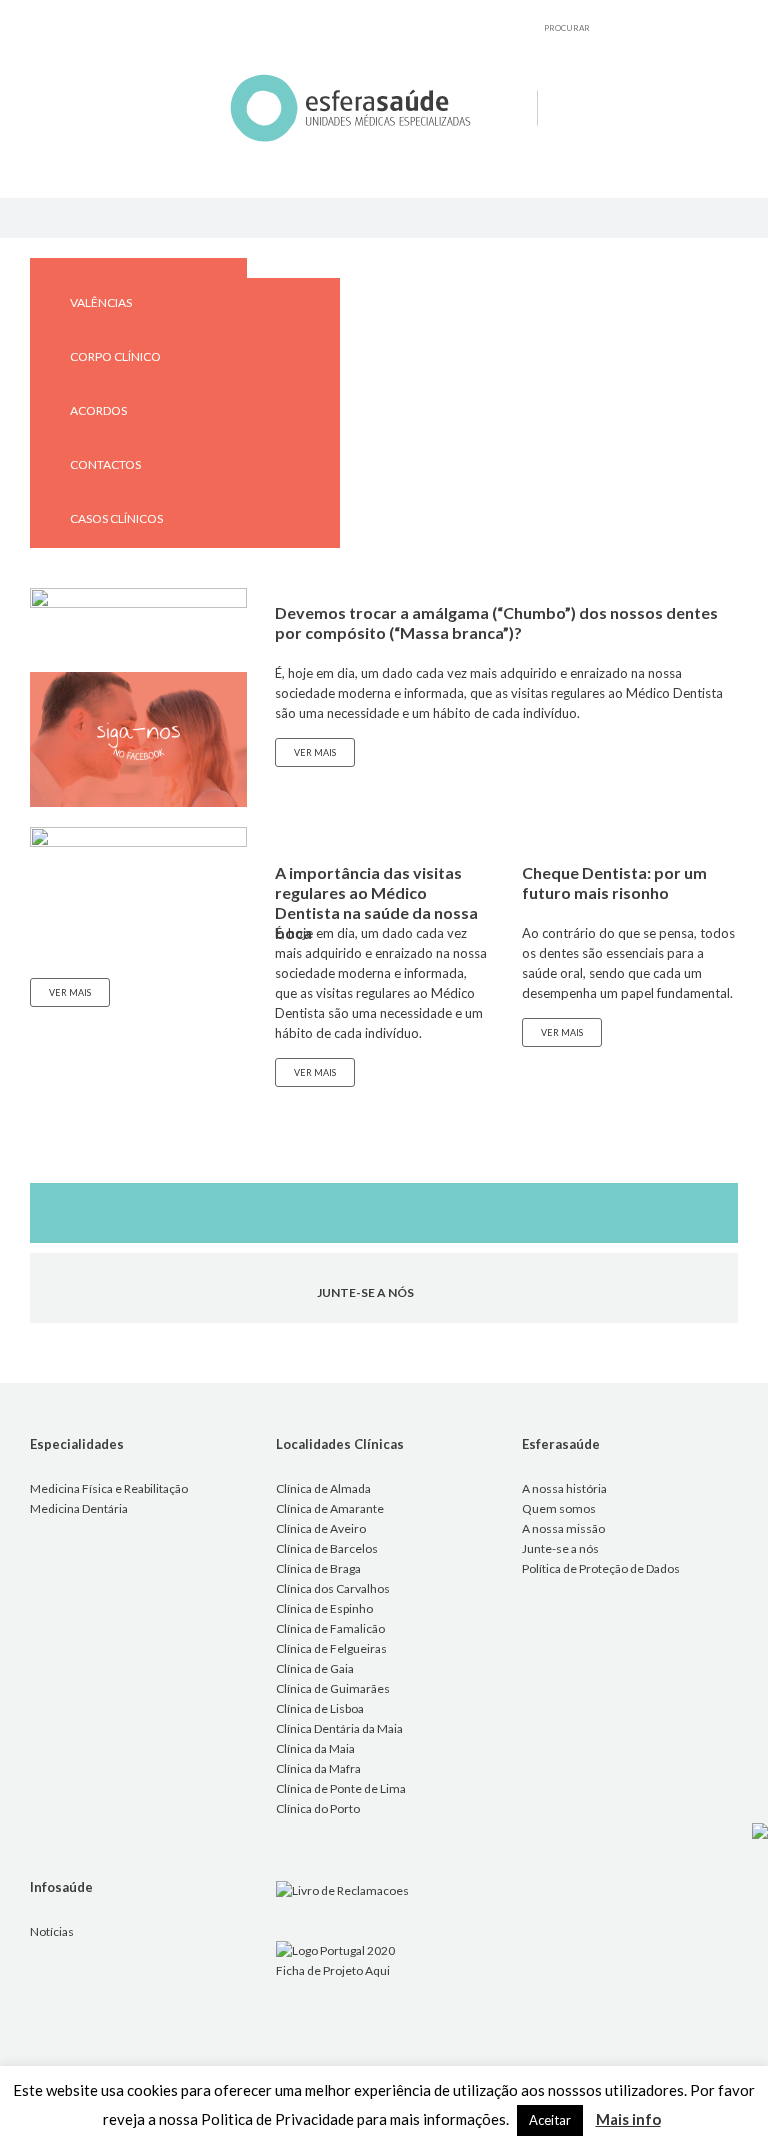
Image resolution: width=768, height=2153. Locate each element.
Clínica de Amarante (330, 1508)
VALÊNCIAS (101, 302)
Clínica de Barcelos (327, 1548)
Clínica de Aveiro (321, 1528)
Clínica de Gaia (315, 1668)
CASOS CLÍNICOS (116, 518)
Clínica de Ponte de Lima (341, 1788)
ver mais (70, 992)
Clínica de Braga (318, 1568)
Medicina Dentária (79, 1508)
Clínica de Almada (323, 1488)
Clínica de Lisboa (320, 1708)
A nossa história (564, 1488)
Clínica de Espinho (324, 1608)
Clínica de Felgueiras (331, 1648)
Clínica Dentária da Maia (339, 1728)
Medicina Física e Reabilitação (109, 1488)
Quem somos (559, 1508)
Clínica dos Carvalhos (333, 1588)
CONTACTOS (105, 464)
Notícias (52, 1931)
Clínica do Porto (318, 1808)
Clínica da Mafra (318, 1768)
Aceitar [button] (550, 2120)
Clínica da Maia (315, 1748)
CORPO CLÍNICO (115, 356)
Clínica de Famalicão (330, 1628)
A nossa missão (563, 1528)
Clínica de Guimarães (333, 1688)
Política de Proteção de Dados (601, 1568)
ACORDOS (98, 410)
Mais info (628, 2119)
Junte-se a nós (560, 1548)
